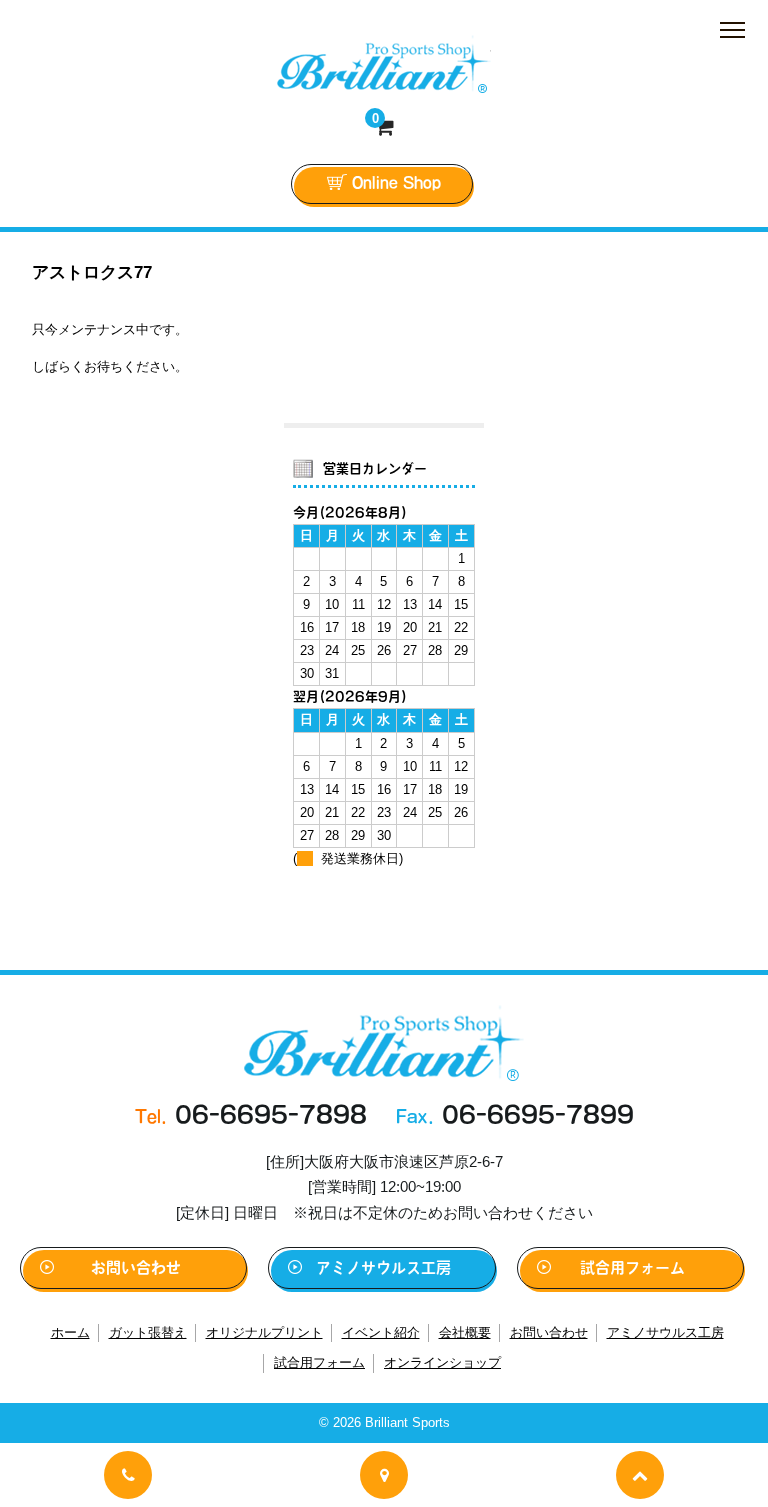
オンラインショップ (442, 1362)
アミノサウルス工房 (383, 1267)
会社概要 (465, 1332)
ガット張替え (148, 1332)
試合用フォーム (632, 1267)
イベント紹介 (381, 1332)
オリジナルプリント (264, 1332)
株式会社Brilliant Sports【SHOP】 (384, 64)
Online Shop (396, 182)
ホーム (70, 1332)
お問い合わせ (136, 1267)
